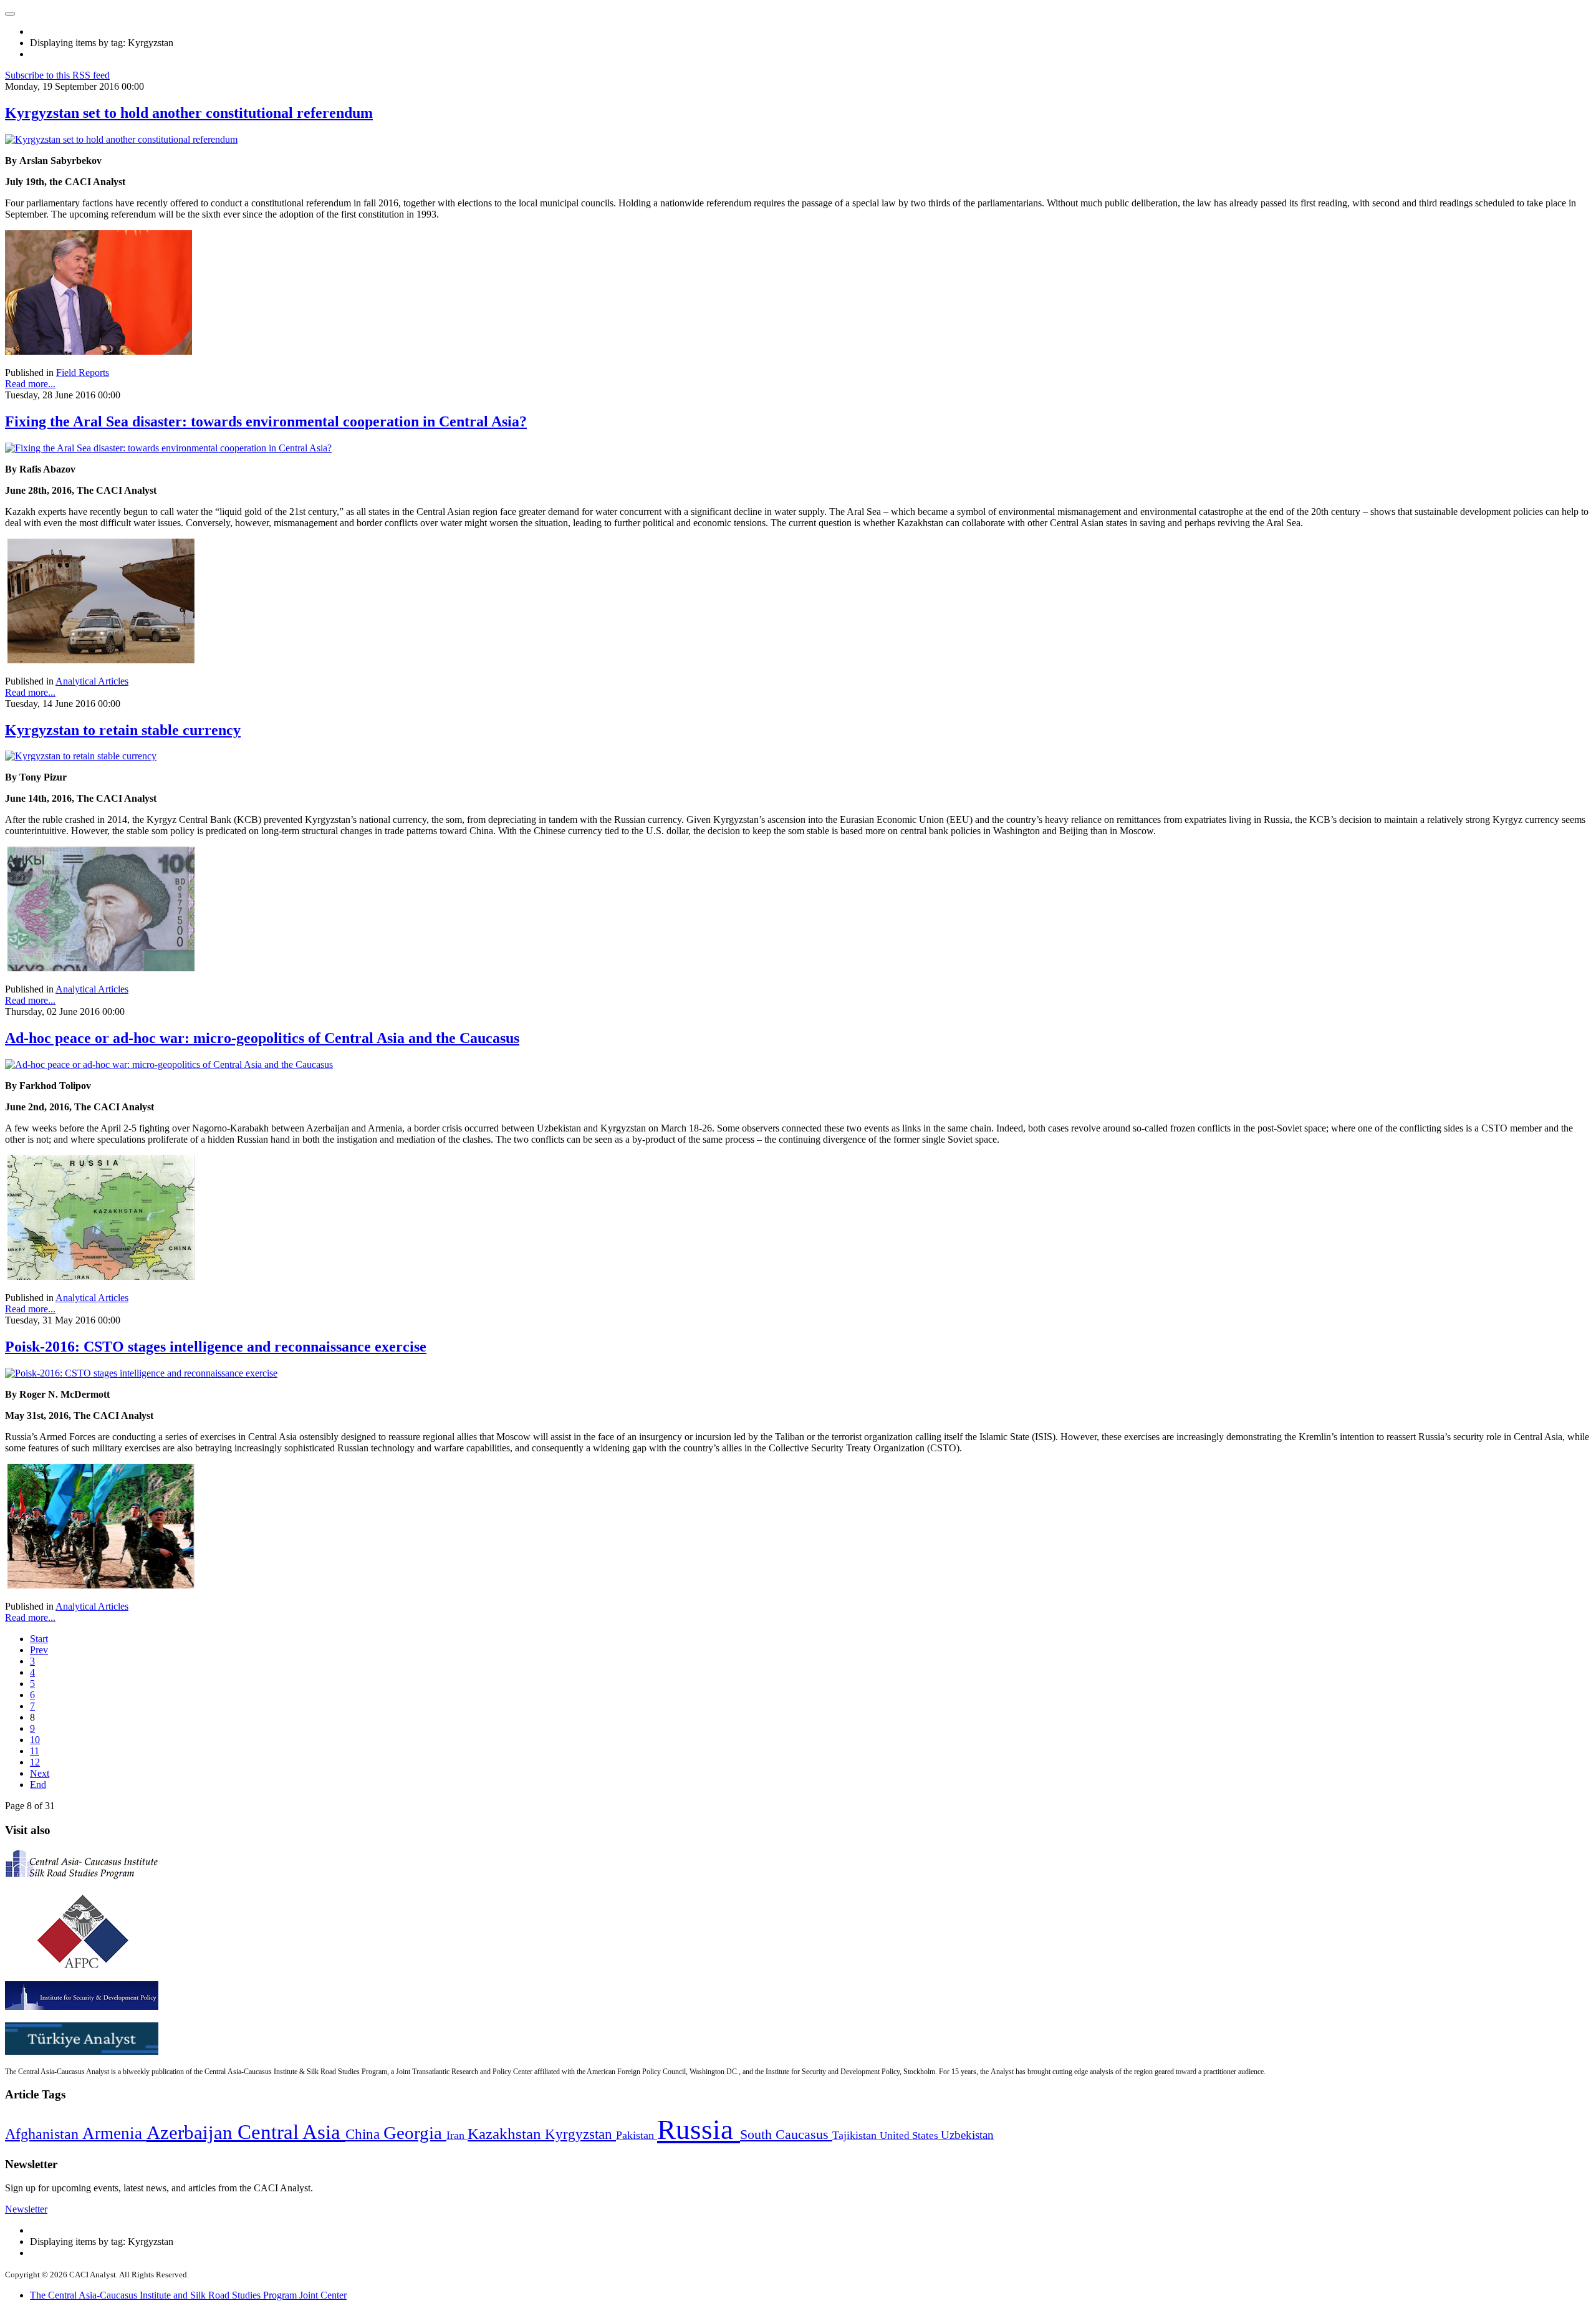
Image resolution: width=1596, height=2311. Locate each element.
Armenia (114, 2133)
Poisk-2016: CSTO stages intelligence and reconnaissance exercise (216, 1347)
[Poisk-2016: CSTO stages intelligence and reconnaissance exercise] (141, 1373)
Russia (699, 2130)
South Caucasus (786, 2134)
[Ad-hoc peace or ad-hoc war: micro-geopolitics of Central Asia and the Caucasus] (169, 1064)
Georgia (415, 2133)
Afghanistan (44, 2134)
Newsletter (26, 2209)
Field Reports (83, 372)
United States (910, 2136)
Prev (39, 1650)
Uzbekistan (967, 2135)
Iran (457, 2135)
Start (39, 1639)
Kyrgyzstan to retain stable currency (123, 730)
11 (35, 1751)
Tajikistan (856, 2135)
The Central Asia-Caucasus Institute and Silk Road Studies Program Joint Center (188, 2295)
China (364, 2134)
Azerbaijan (192, 2133)
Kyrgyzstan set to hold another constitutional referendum (189, 113)
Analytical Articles (92, 681)
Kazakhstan (506, 2134)
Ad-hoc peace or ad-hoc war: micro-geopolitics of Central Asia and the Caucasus (262, 1038)
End (38, 1785)
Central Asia (291, 2132)
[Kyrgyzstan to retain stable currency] (81, 756)
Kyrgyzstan (580, 2134)
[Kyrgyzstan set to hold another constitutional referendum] (121, 139)
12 (35, 1762)
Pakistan (637, 2135)
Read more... (30, 384)
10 (35, 1740)
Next (40, 1773)
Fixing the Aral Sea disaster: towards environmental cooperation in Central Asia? (266, 421)
